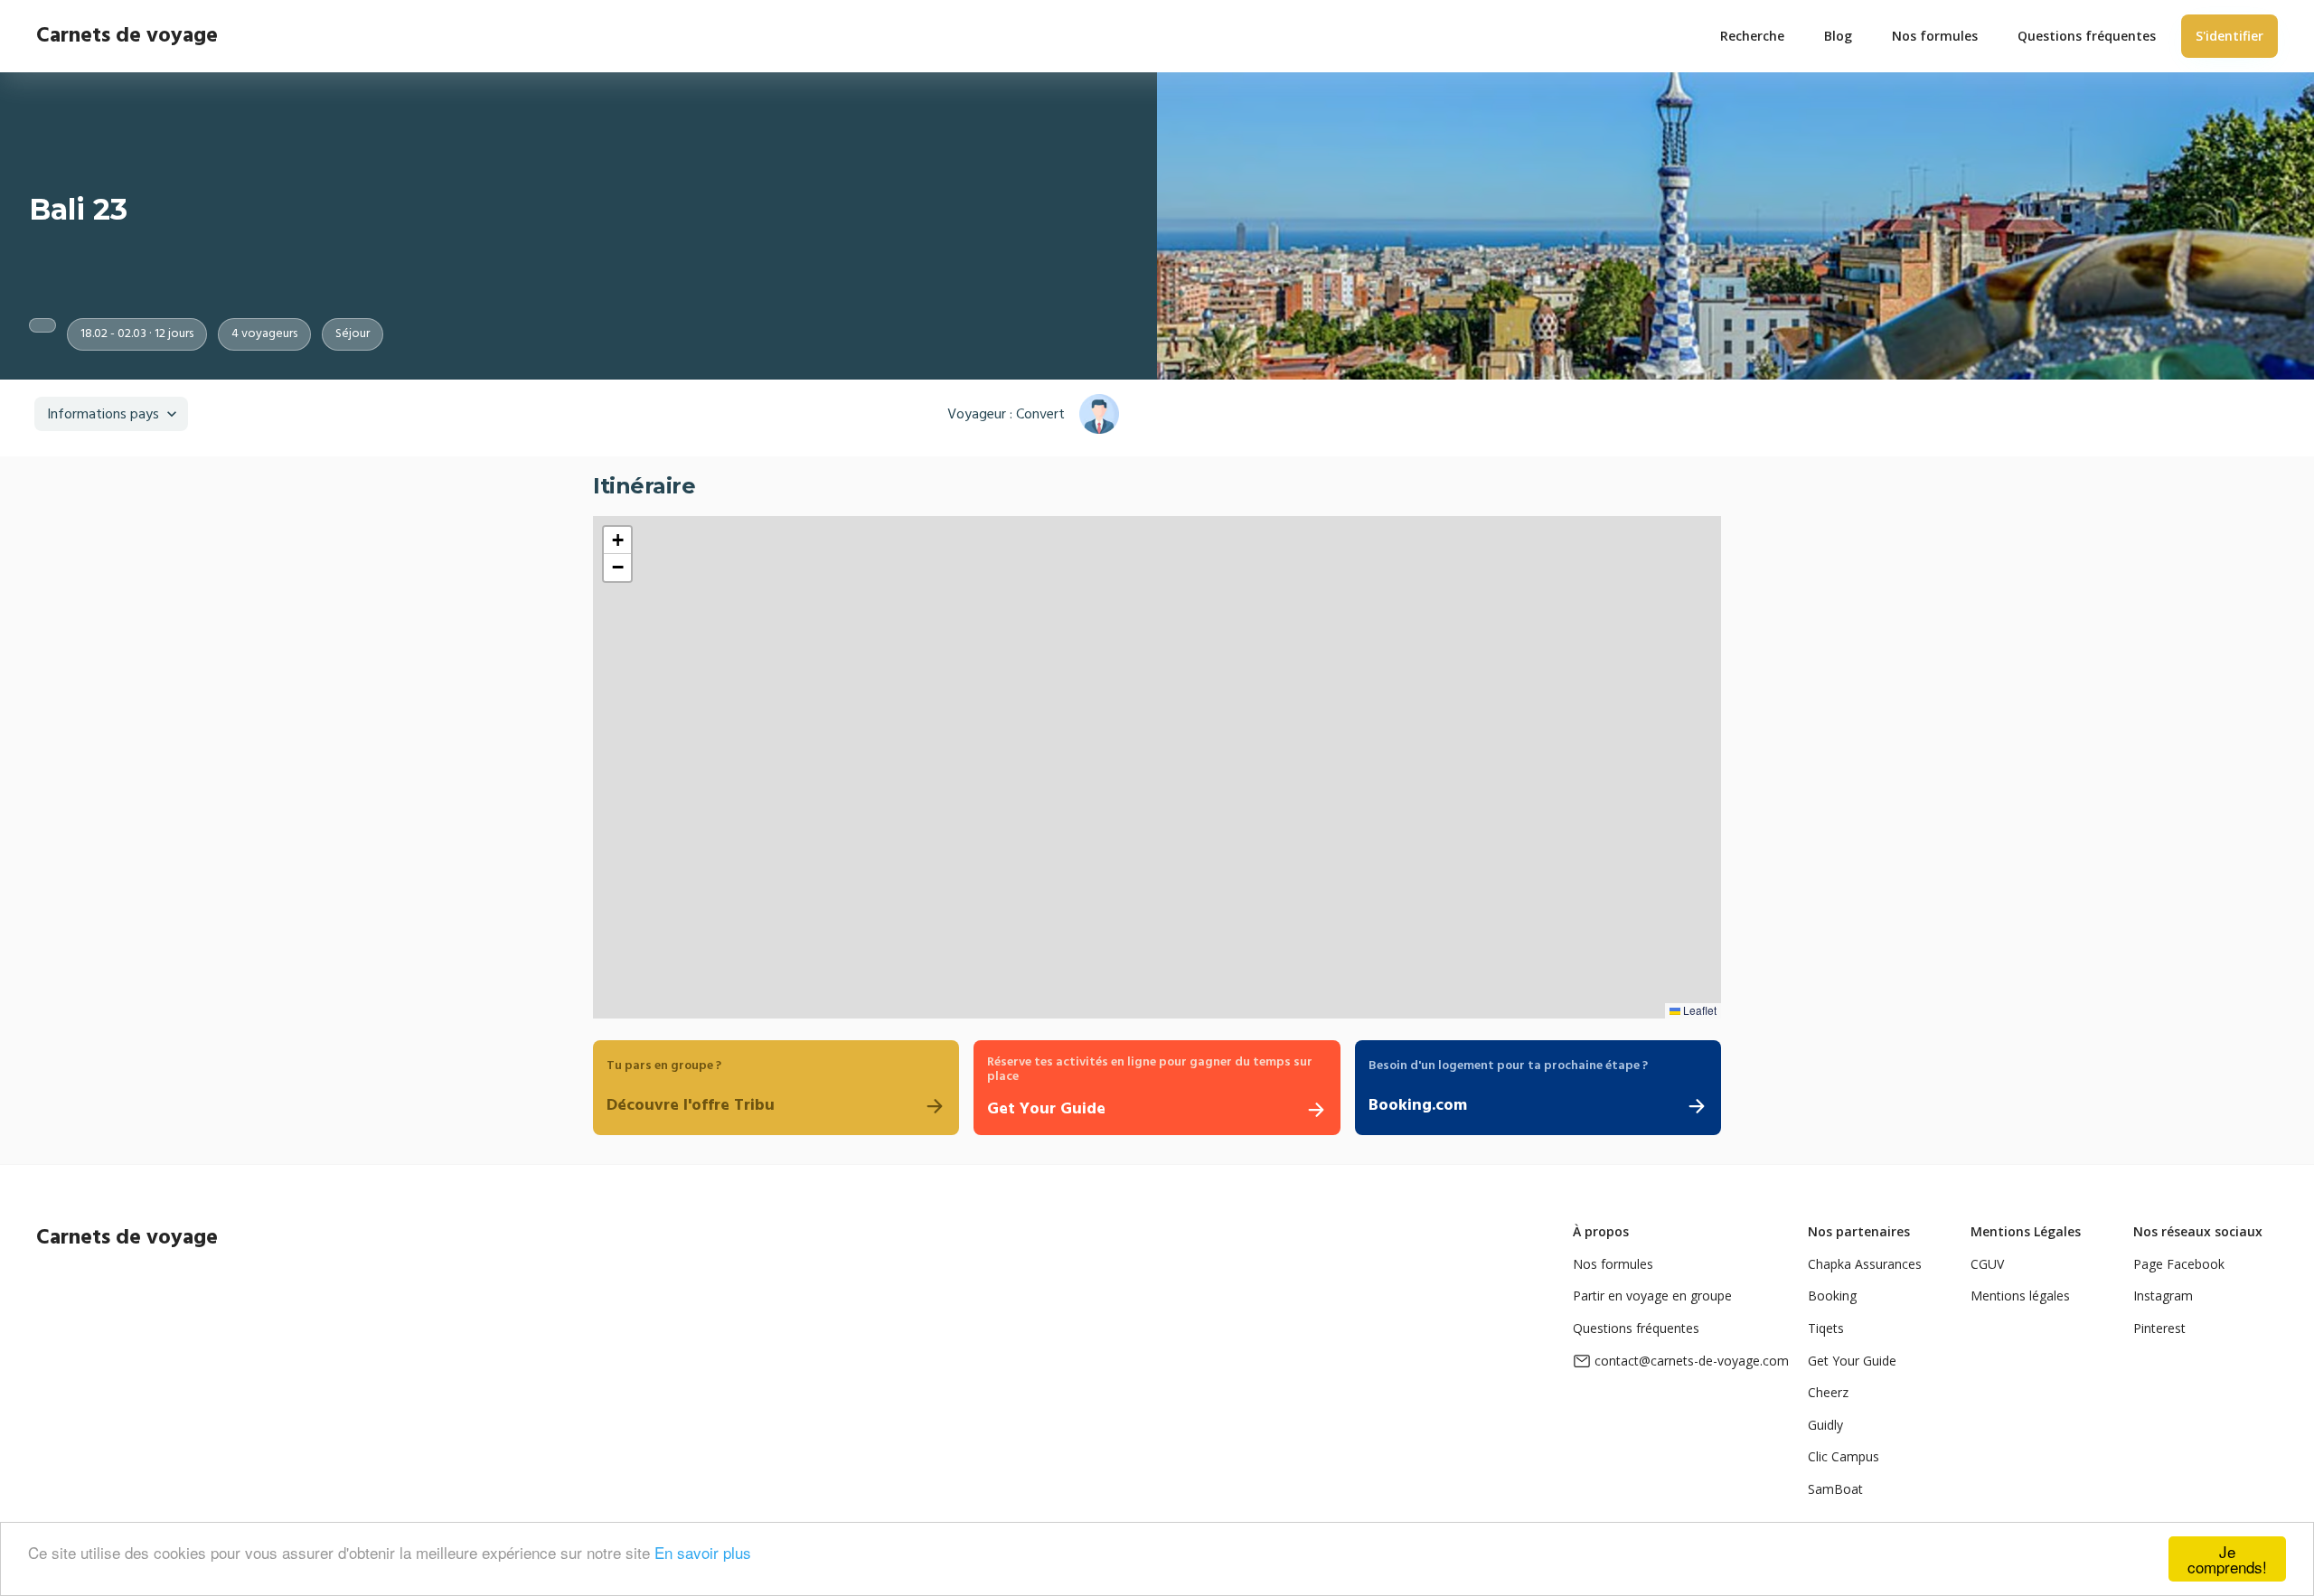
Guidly (1825, 1425)
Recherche (1752, 36)
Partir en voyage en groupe (1652, 1296)
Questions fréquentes (1636, 1328)
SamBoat (1835, 1489)
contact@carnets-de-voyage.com (1692, 1361)
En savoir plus (703, 1552)
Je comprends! (2227, 1559)
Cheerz (1828, 1392)
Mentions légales (2020, 1296)
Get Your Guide (1852, 1361)
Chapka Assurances (1865, 1264)
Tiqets (1826, 1328)
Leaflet (1698, 1010)
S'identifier (2229, 36)
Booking (1832, 1296)
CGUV (1987, 1264)
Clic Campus (1844, 1456)
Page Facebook (2179, 1264)
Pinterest (2159, 1328)
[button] (617, 540)
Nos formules (1613, 1264)
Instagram (2163, 1296)
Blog (1838, 36)
